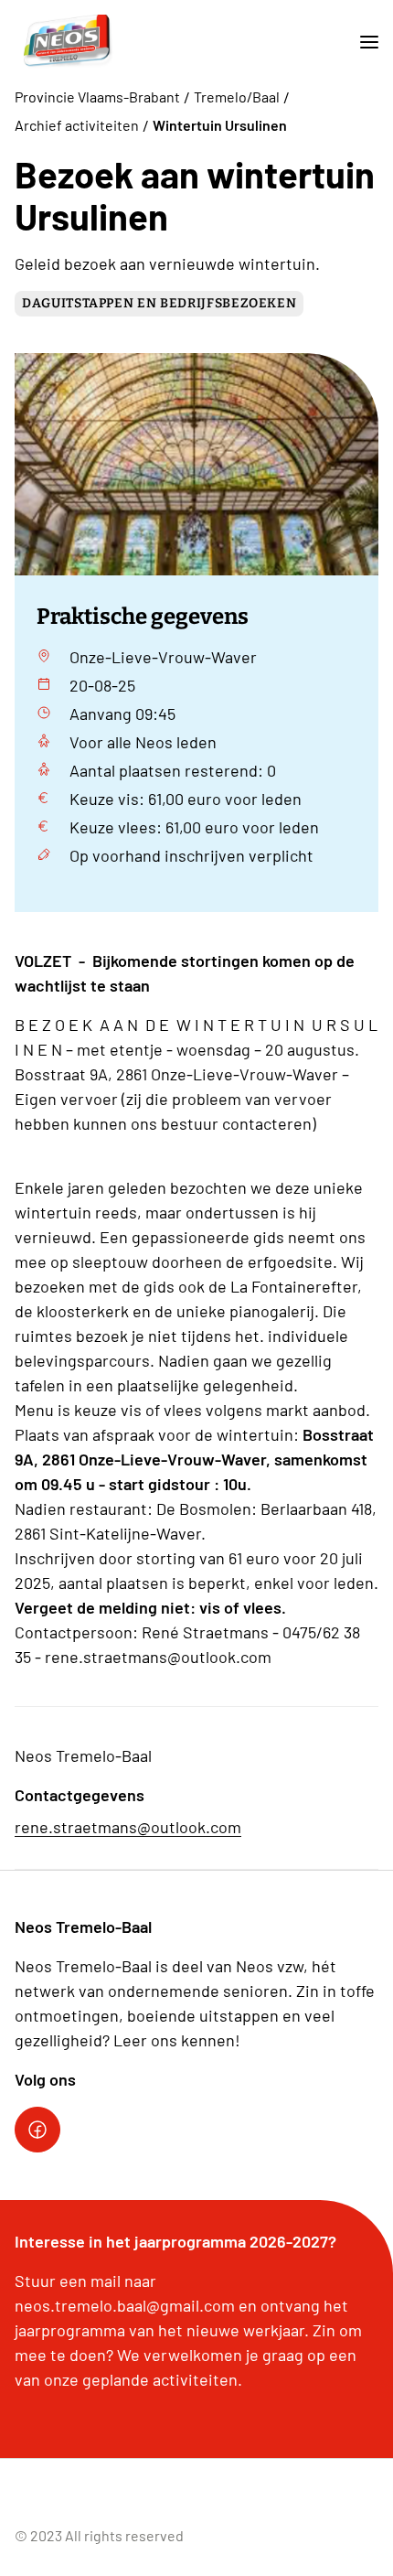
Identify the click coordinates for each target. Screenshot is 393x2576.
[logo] (68, 43)
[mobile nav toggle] (362, 43)
